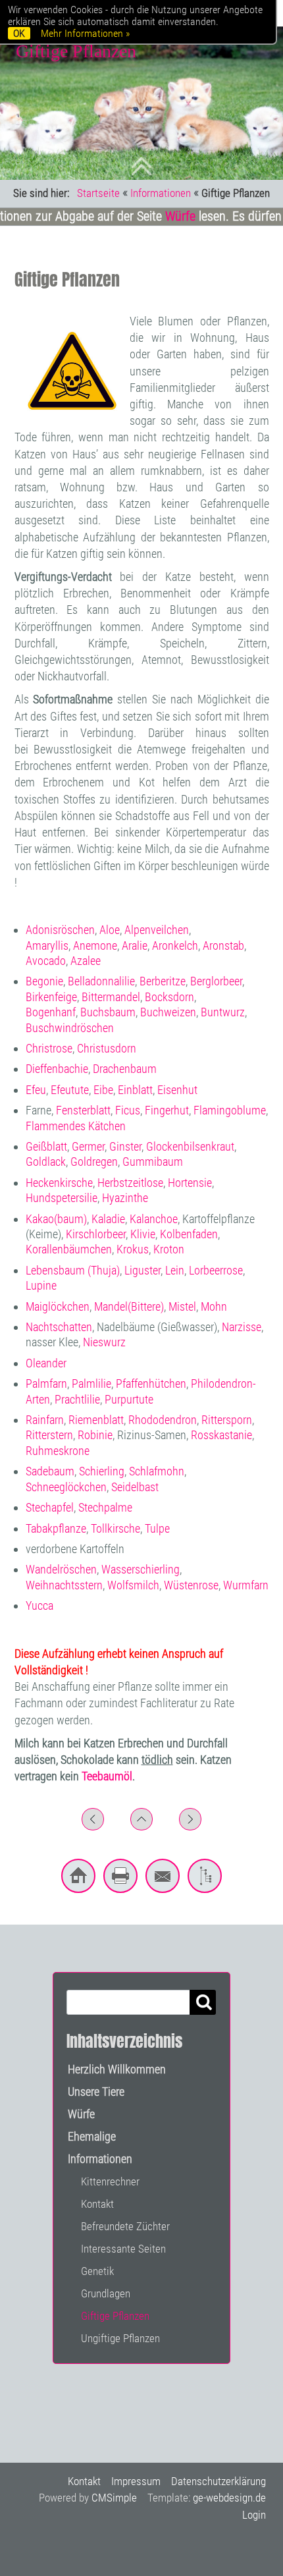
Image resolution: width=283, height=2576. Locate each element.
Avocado (46, 961)
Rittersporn (227, 1420)
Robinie (95, 1435)
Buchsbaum (108, 1012)
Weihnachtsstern (64, 1585)
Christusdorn (107, 1048)
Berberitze (163, 981)
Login (254, 2515)
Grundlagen (106, 2293)
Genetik (97, 2271)
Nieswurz (104, 1342)
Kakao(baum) (56, 1219)
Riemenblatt (96, 1420)
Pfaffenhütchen (151, 1384)
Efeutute (70, 1090)
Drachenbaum (125, 1069)
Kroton (169, 1249)
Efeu (36, 1090)
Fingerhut (167, 1110)
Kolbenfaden (189, 1234)
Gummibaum (153, 1162)
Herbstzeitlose (130, 1183)
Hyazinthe (125, 1198)
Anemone (95, 945)
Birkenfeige (51, 997)
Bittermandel (111, 997)
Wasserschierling (141, 1569)
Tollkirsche (116, 1528)
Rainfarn (45, 1420)
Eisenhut (177, 1090)
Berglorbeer (216, 981)
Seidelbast (135, 1487)
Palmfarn (46, 1384)
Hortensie (190, 1183)
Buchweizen (168, 1012)
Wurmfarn (246, 1585)
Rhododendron (163, 1420)
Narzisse (242, 1327)
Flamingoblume (230, 1110)
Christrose (49, 1048)
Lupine (41, 1285)
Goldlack (46, 1162)
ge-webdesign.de (229, 2498)
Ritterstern (49, 1435)
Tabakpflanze (56, 1528)
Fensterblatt (83, 1110)
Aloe (110, 930)
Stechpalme (105, 1507)
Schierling (102, 1471)
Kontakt (97, 2204)
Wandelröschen (61, 1569)
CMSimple (114, 2498)
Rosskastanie (221, 1435)
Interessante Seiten (123, 2249)
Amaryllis (47, 945)
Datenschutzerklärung (219, 2481)
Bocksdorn (169, 997)
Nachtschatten (59, 1327)
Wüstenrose (191, 1585)
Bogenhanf (51, 1012)
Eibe (103, 1090)
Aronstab (223, 945)
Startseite (98, 193)
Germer (88, 1146)
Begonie (44, 981)
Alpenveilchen (157, 930)
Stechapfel (50, 1507)
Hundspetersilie (62, 1198)
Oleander (46, 1363)
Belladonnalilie (101, 981)
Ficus (128, 1110)
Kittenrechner (110, 2181)
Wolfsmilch (133, 1585)
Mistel (182, 1306)
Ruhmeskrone (58, 1451)
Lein (175, 1270)
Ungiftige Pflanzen (120, 2338)
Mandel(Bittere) (129, 1306)
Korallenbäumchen (69, 1249)
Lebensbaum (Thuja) (73, 1270)
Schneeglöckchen (66, 1487)
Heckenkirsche (59, 1183)
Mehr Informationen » (85, 33)
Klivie (143, 1234)
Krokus (133, 1249)
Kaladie (108, 1219)
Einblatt (135, 1090)
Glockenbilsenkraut (190, 1146)
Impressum (136, 2481)
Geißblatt (46, 1146)
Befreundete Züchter (125, 2226)
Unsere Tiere (96, 2092)
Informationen (161, 193)
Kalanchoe (154, 1219)
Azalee (86, 961)
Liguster (142, 1270)
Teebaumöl (107, 1776)
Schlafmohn (157, 1471)
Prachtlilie (77, 1399)
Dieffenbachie (57, 1069)
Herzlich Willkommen (117, 2069)
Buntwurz (223, 1012)
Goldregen (94, 1162)
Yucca (39, 1605)
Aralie (135, 945)
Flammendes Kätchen (76, 1126)
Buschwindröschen (70, 1028)
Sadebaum (50, 1471)
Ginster (125, 1146)
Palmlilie (91, 1384)
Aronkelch (175, 945)
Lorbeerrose (216, 1270)
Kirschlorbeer (96, 1234)
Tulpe (157, 1528)
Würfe (176, 216)
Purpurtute (129, 1399)
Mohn (214, 1306)
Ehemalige (92, 2136)
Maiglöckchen (58, 1306)
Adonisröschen (60, 930)
